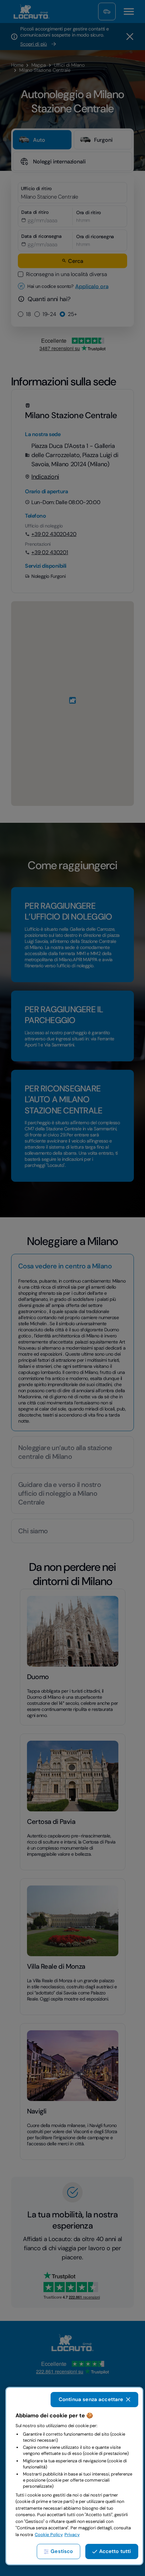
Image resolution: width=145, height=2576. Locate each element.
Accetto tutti (115, 2551)
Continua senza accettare (91, 2399)
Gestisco (62, 2551)
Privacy (72, 2535)
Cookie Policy (49, 2535)
